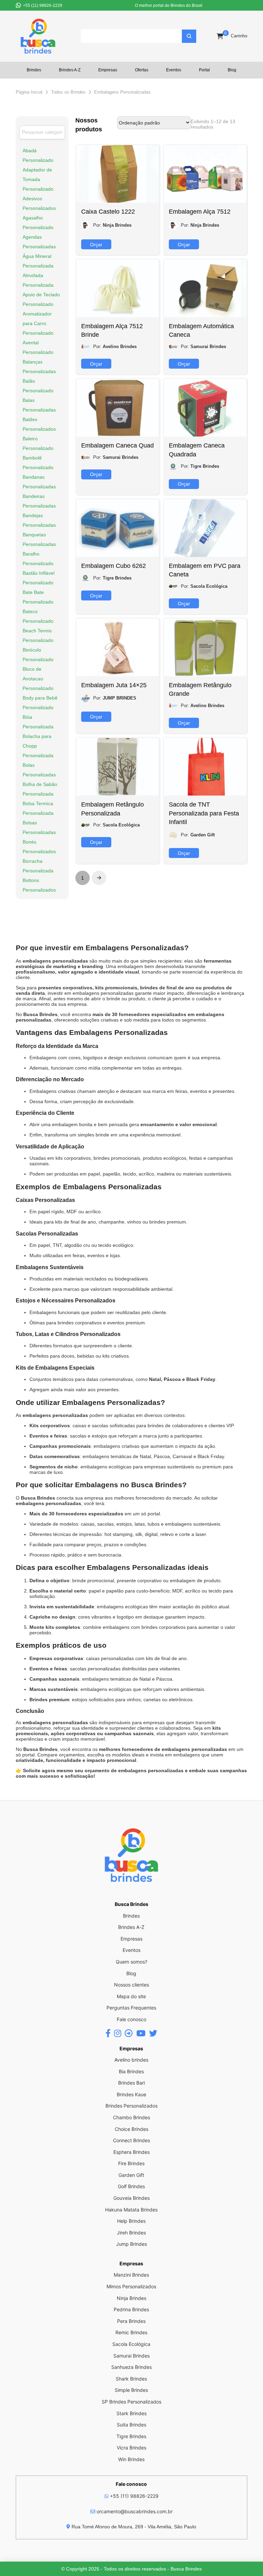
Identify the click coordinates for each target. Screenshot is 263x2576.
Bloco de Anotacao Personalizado (38, 679)
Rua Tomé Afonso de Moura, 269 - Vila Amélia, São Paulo (133, 2527)
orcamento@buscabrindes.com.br (134, 2511)
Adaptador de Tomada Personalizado (38, 179)
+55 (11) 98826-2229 (134, 2496)
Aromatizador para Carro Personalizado (38, 323)
